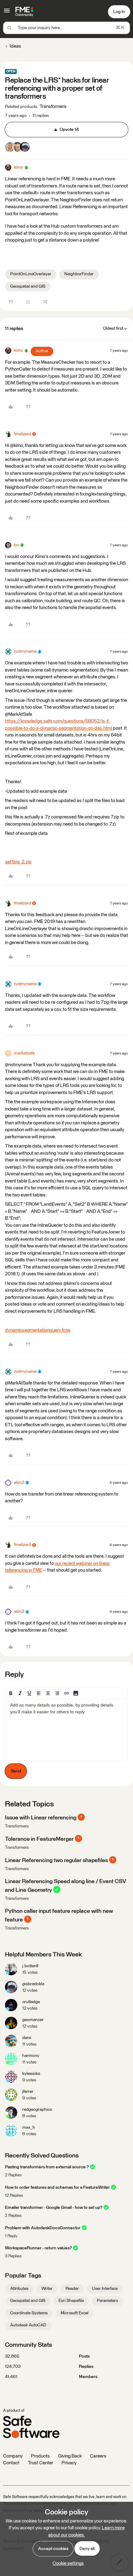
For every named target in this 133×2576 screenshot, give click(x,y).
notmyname (25, 651)
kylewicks (31, 2074)
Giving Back (70, 2456)
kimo (19, 167)
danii (27, 2038)
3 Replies (13, 2256)
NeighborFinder (79, 274)
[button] (7, 13)
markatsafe (24, 1053)
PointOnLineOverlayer (31, 274)
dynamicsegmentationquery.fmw (38, 1330)
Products (40, 2456)
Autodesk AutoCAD (28, 2325)
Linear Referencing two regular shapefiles (56, 1861)
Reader (72, 2289)
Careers (98, 2456)
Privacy (69, 2463)
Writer (47, 2289)
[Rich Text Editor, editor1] (66, 1730)
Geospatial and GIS (28, 286)
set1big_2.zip (18, 862)
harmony (31, 2056)
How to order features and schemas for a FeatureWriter (57, 2187)
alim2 (19, 1483)
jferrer (28, 2092)
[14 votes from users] (17, 148)
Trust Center (41, 2463)
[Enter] (9, 28)
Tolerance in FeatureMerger (39, 1839)
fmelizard (22, 434)
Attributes (19, 2289)
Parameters (107, 2301)
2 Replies (13, 2175)
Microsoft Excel (75, 2313)
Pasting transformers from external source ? (47, 2167)
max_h (29, 2127)
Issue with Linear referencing (41, 1818)
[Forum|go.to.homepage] (24, 12)
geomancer (33, 2020)
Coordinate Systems (29, 2313)
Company (13, 2456)
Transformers (17, 1826)
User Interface (105, 2289)
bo (16, 545)
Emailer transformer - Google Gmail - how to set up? (54, 2208)
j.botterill (30, 1966)
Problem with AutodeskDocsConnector (43, 2228)
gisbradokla (33, 1984)
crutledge (31, 2002)
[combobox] (66, 28)
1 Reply (11, 2236)
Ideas (15, 46)
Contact (11, 2463)
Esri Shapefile (71, 2301)
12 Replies (14, 2196)
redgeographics (37, 2110)
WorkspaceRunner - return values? (38, 2248)
